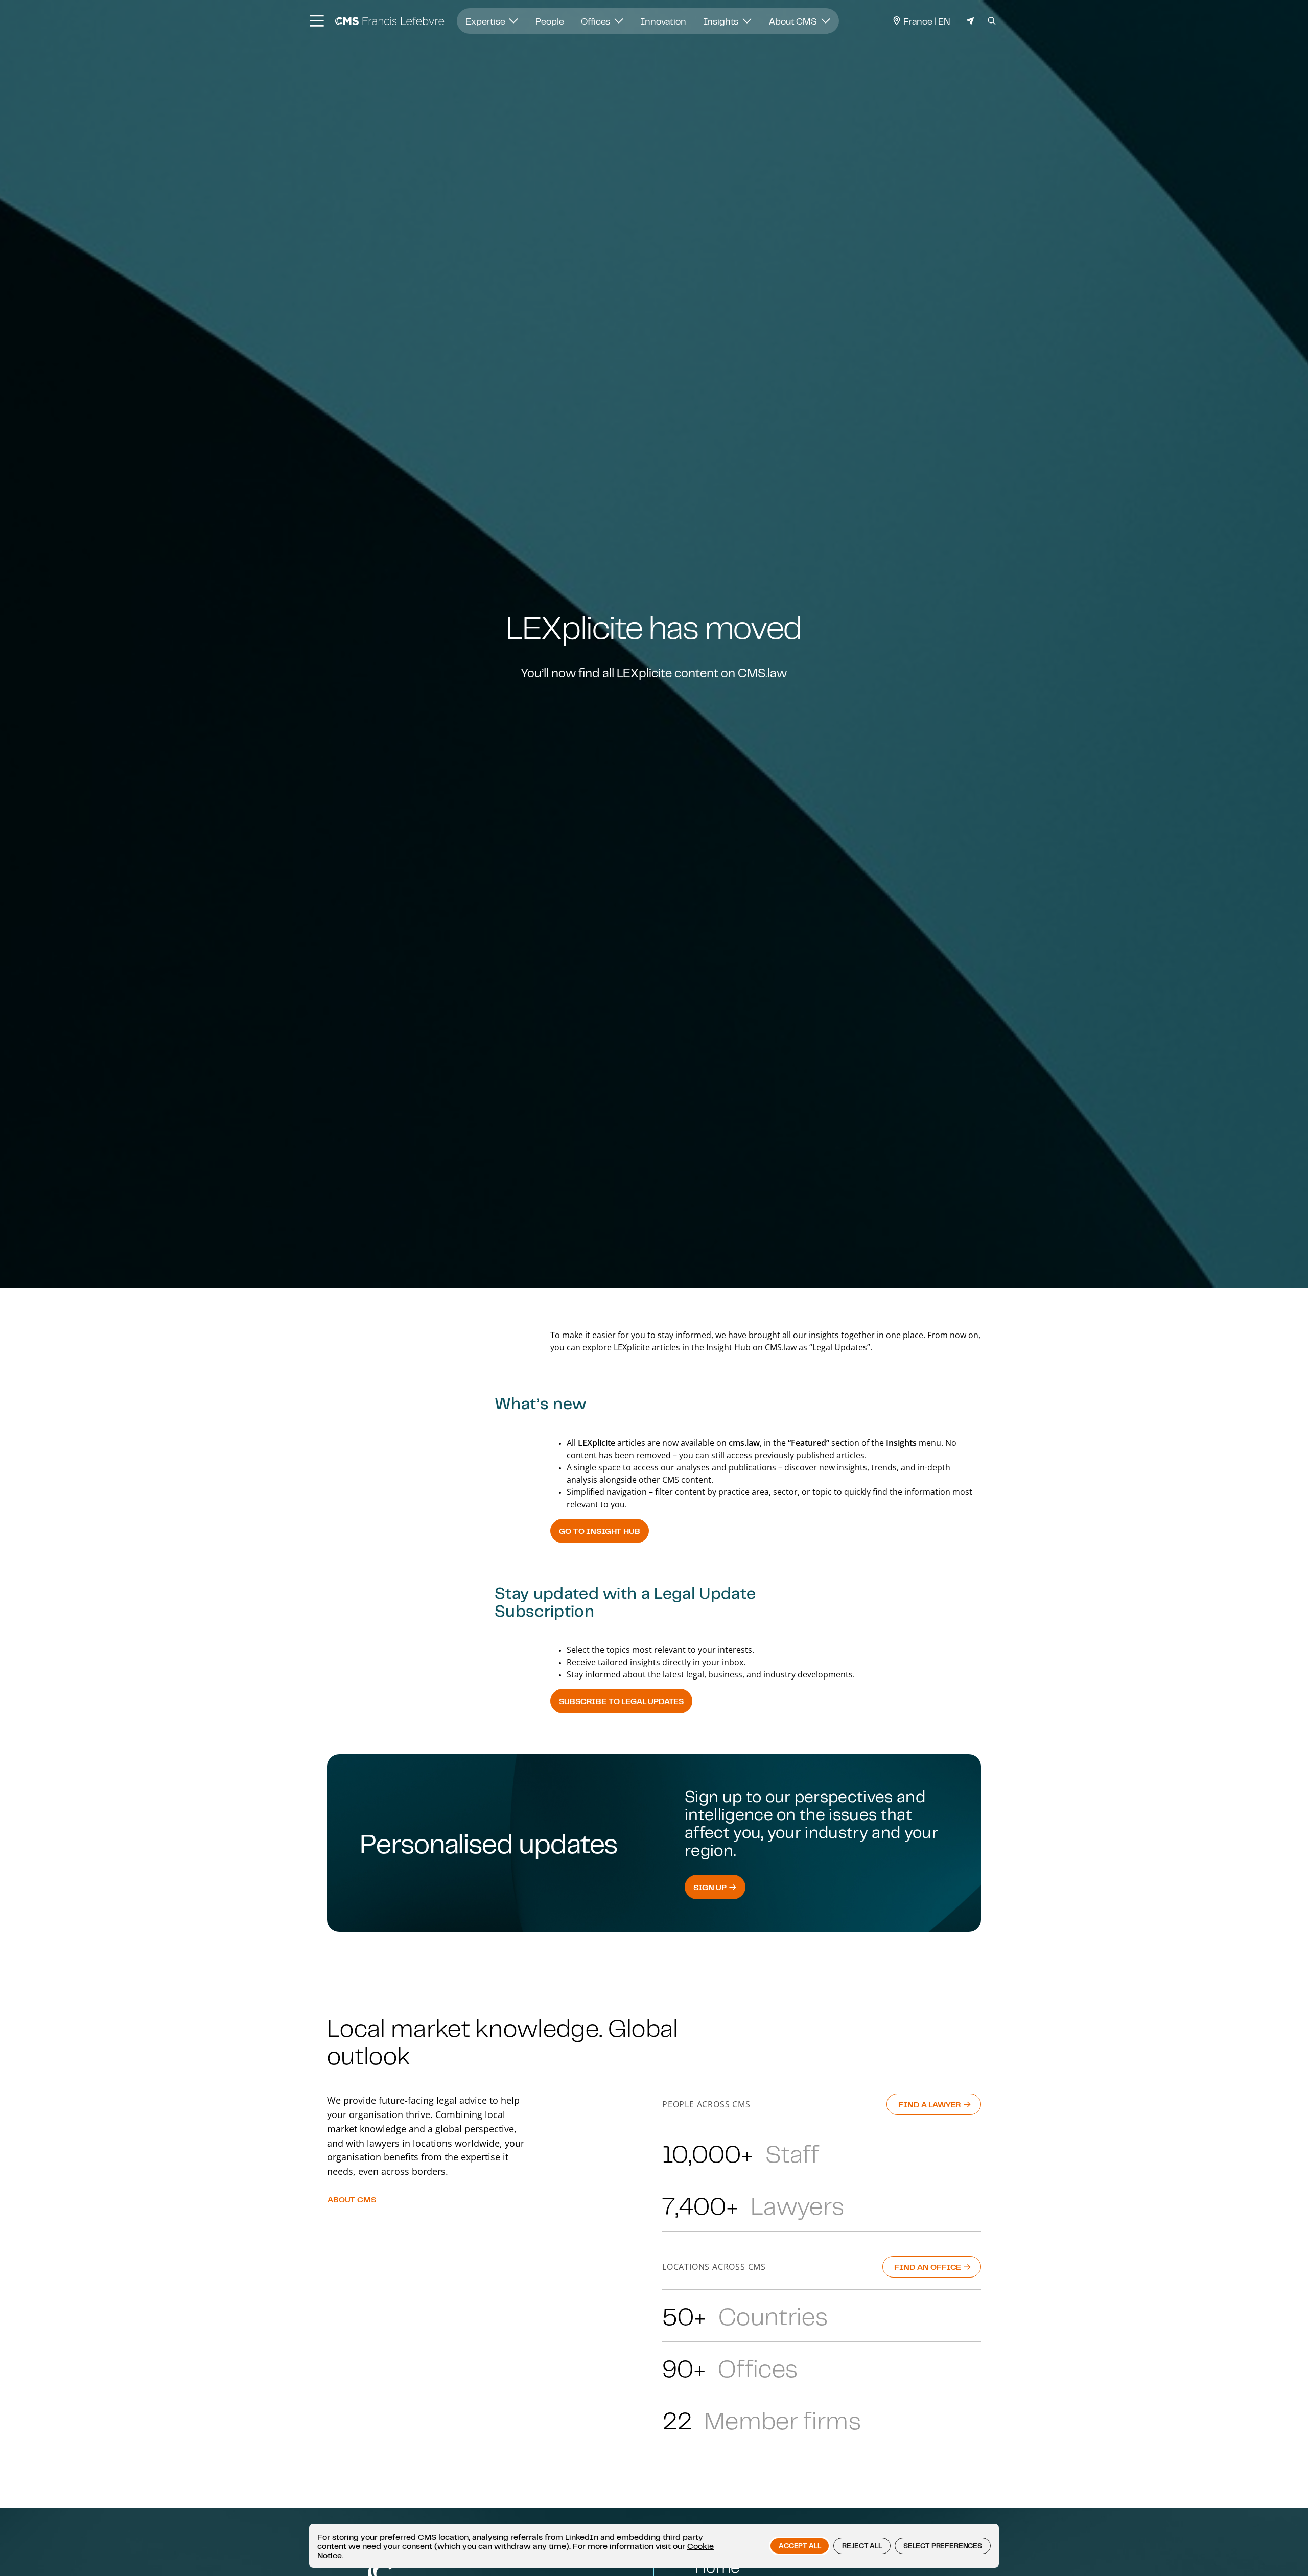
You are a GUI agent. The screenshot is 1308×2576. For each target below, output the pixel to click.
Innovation (663, 21)
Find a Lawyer (931, 2104)
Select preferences (943, 2546)
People (550, 21)
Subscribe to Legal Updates (621, 1701)
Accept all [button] (800, 2546)
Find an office (929, 2267)
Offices (597, 21)
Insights (722, 21)
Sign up (711, 1887)
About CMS (794, 21)
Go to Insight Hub (599, 1531)
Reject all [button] (862, 2546)
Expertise (486, 21)
